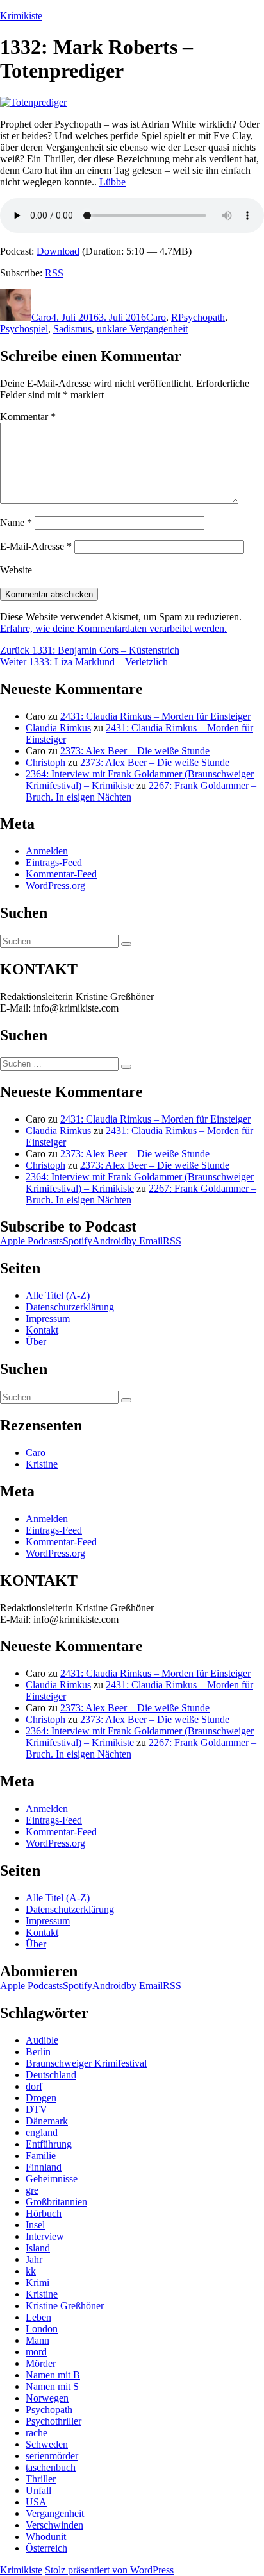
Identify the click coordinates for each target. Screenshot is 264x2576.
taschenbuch (51, 2467)
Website (16, 570)
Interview (45, 2236)
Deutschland (51, 2075)
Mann (37, 2340)
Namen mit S (52, 2386)
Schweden (47, 2444)
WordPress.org (55, 885)
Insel (35, 2225)
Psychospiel (24, 329)
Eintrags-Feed (54, 862)
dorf (34, 2086)
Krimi (37, 2283)
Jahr (34, 2259)
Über (36, 1342)
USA (36, 2502)
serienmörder (52, 2456)
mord (36, 2352)
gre (32, 2190)
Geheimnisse (52, 2179)
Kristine (42, 1464)
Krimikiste (21, 16)
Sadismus (72, 329)
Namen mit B (53, 2375)
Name (16, 522)
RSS (54, 273)
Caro (41, 317)
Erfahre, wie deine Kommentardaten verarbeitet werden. (113, 628)
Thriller (41, 2479)
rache (37, 2433)
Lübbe (112, 182)
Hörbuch (44, 2213)
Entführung (49, 2144)
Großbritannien (56, 2202)
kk (31, 2271)
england (42, 2132)
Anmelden (47, 851)
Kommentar (28, 417)
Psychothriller (54, 2421)
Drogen (41, 2098)
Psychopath (202, 317)
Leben (38, 2317)
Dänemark (47, 2121)
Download (58, 251)
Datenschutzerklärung (70, 1307)
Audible (42, 2040)
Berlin (38, 2052)
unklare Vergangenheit (142, 329)
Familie (41, 2156)
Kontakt (42, 1330)
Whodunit (46, 2537)
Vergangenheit (55, 2513)
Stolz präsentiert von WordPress (109, 2570)
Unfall (38, 2490)
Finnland (44, 2167)
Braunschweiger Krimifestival (86, 2063)
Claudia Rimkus (58, 728)
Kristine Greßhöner (65, 2306)
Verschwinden (54, 2525)
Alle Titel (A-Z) (58, 1295)
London (42, 2329)
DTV (37, 2109)
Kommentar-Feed (61, 874)
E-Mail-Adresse (36, 546)
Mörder (41, 2363)
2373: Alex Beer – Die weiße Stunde (135, 751)
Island (38, 2248)
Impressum (48, 1318)
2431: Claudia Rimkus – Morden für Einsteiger (155, 716)
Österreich (46, 2548)
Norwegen (47, 2398)
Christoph (45, 762)
